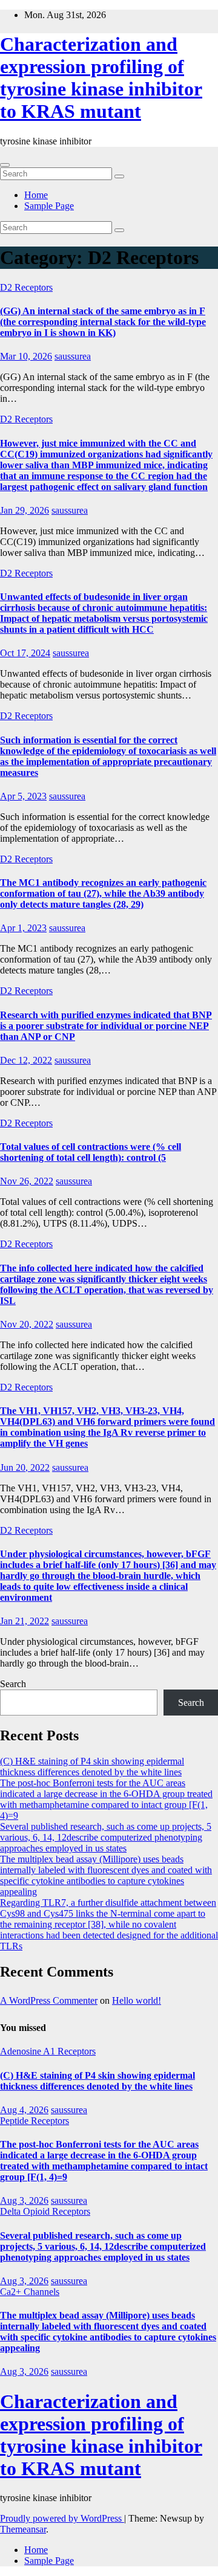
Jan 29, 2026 (25, 510)
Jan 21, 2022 (25, 1621)
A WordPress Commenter (49, 2000)
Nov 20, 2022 (27, 1324)
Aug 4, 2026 (24, 2110)
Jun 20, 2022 (25, 1467)
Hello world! (137, 2000)
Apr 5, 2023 (23, 796)
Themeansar (23, 2529)
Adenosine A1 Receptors (48, 2051)
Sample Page (49, 206)
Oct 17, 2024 (25, 653)
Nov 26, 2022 (27, 1181)
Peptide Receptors (35, 2121)
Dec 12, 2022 (26, 1060)
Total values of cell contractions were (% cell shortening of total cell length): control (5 (91, 1152)
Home (36, 195)
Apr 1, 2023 (23, 928)
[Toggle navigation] (5, 165)
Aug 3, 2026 (24, 2200)
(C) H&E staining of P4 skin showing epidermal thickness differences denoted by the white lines (92, 1767)
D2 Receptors (26, 287)
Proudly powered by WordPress (62, 2518)
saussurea (73, 356)
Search (13, 1684)
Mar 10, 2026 (26, 356)
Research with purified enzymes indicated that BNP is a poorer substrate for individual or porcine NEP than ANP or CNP (106, 1026)
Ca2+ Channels (30, 2292)
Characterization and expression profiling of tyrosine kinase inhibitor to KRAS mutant (101, 78)
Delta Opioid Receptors (45, 2211)
